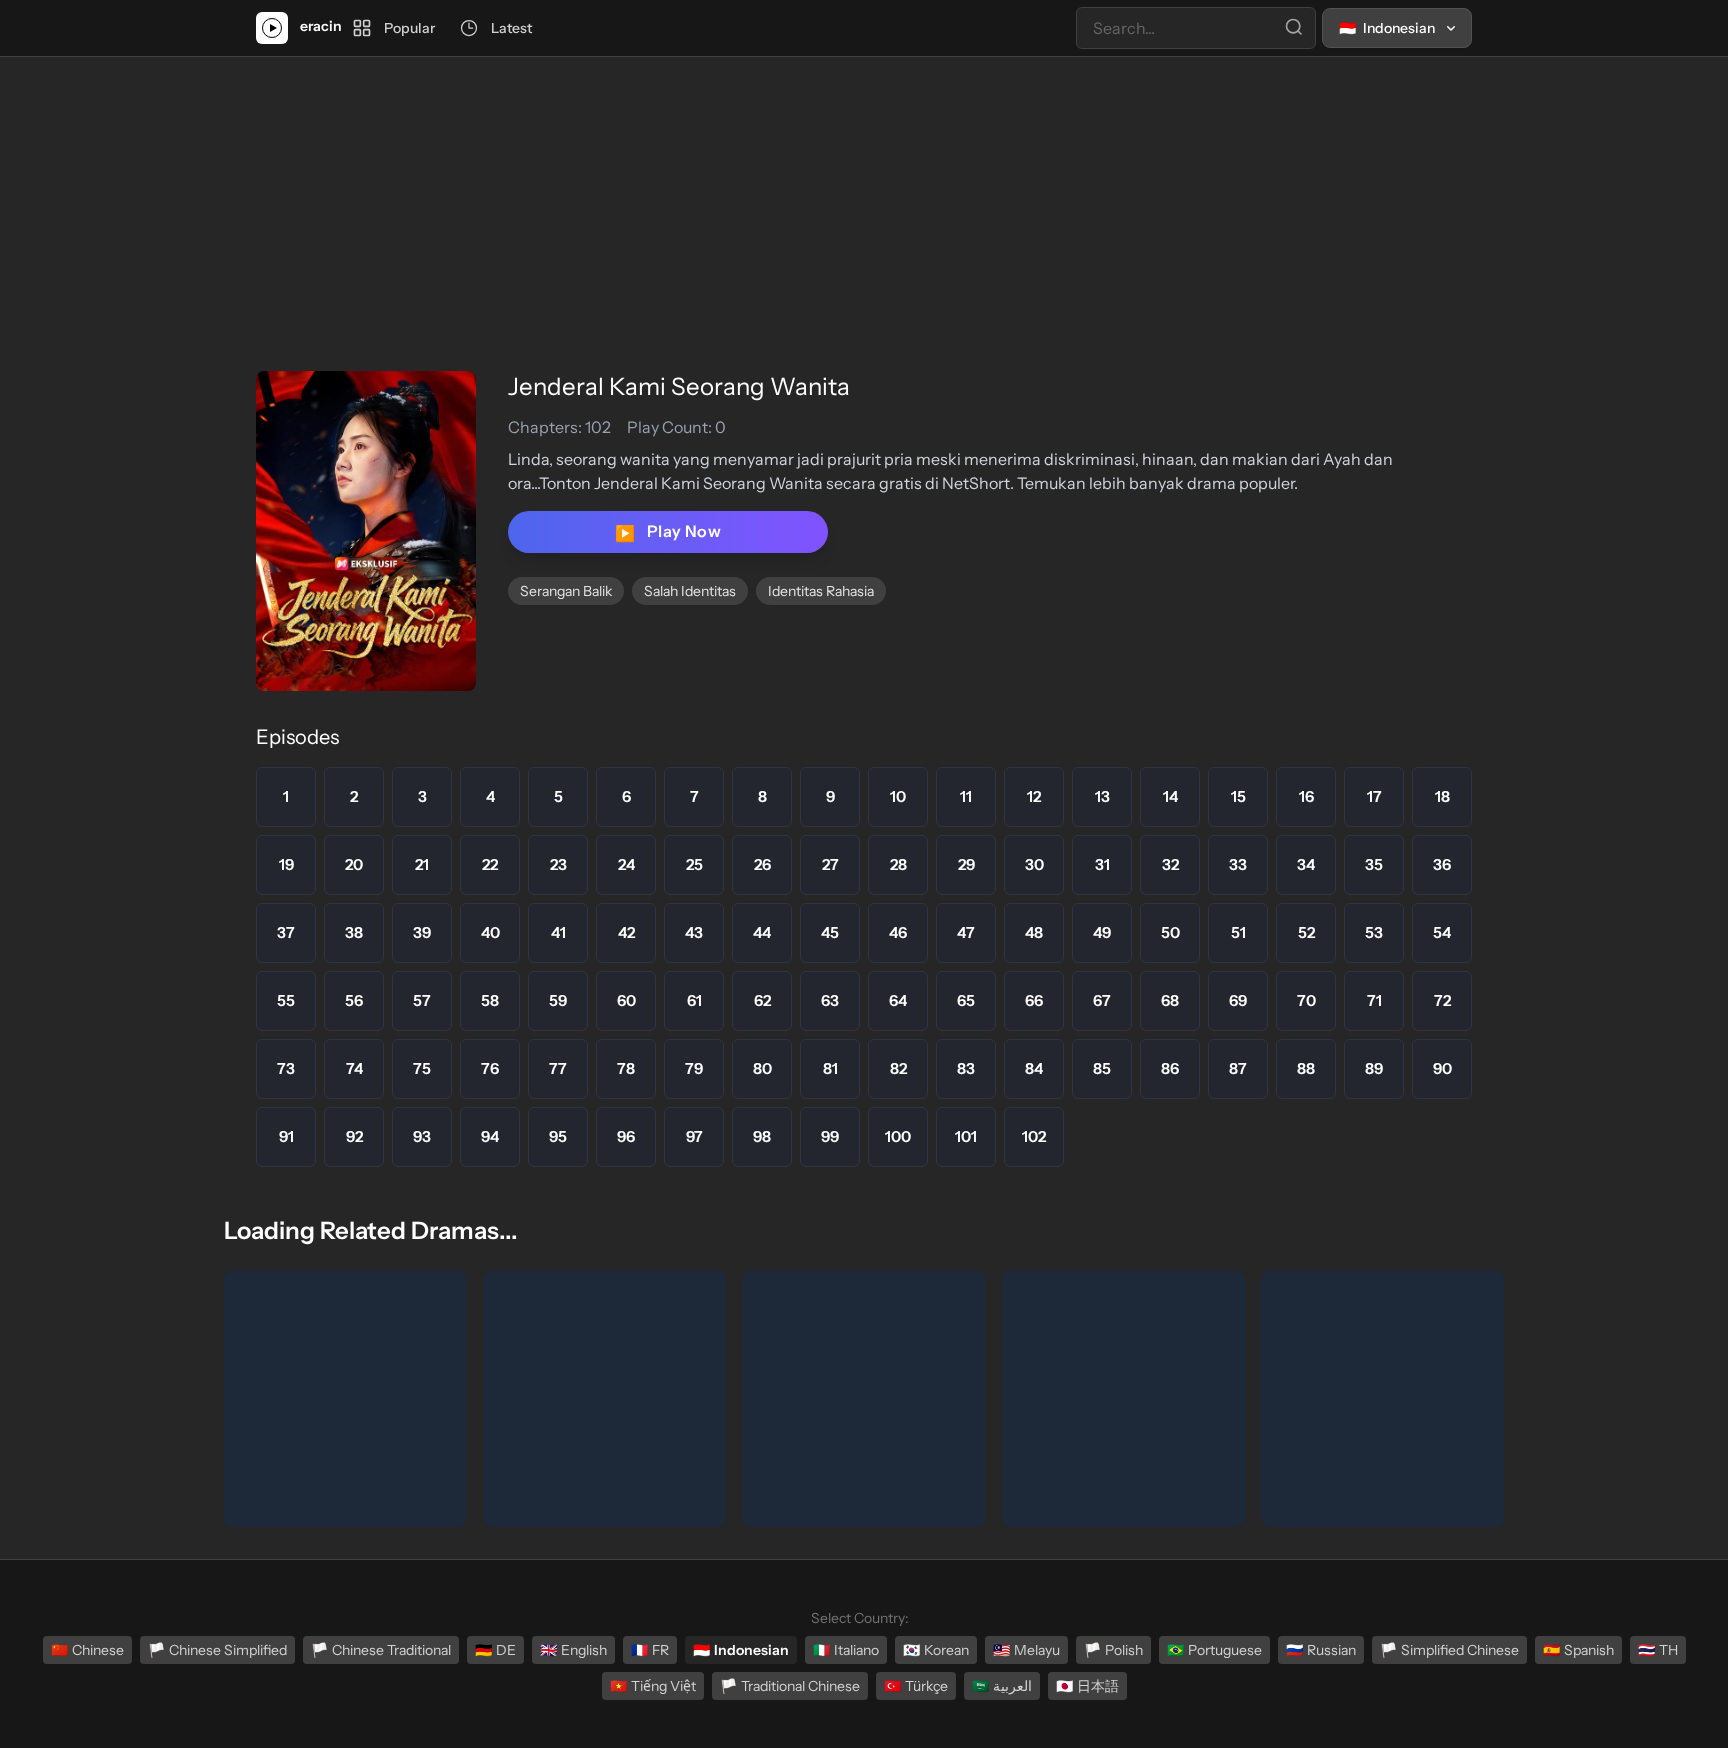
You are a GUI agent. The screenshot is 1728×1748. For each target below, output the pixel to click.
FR (650, 1650)
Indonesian (741, 1650)
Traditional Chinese (790, 1686)
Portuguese (1214, 1650)
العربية (1002, 1686)
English (573, 1650)
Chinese (87, 1650)
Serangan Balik (566, 591)
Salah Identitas (690, 591)
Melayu (1026, 1650)
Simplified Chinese (1449, 1650)
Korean (936, 1650)
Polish (1113, 1650)
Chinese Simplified (217, 1650)
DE (495, 1650)
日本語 (1087, 1686)
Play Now (668, 532)
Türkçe (916, 1686)
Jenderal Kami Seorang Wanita (679, 386)
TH (1658, 1650)
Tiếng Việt (653, 1686)
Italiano (846, 1650)
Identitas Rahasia (821, 591)
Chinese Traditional (381, 1650)
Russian (1321, 1650)
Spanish (1578, 1650)
